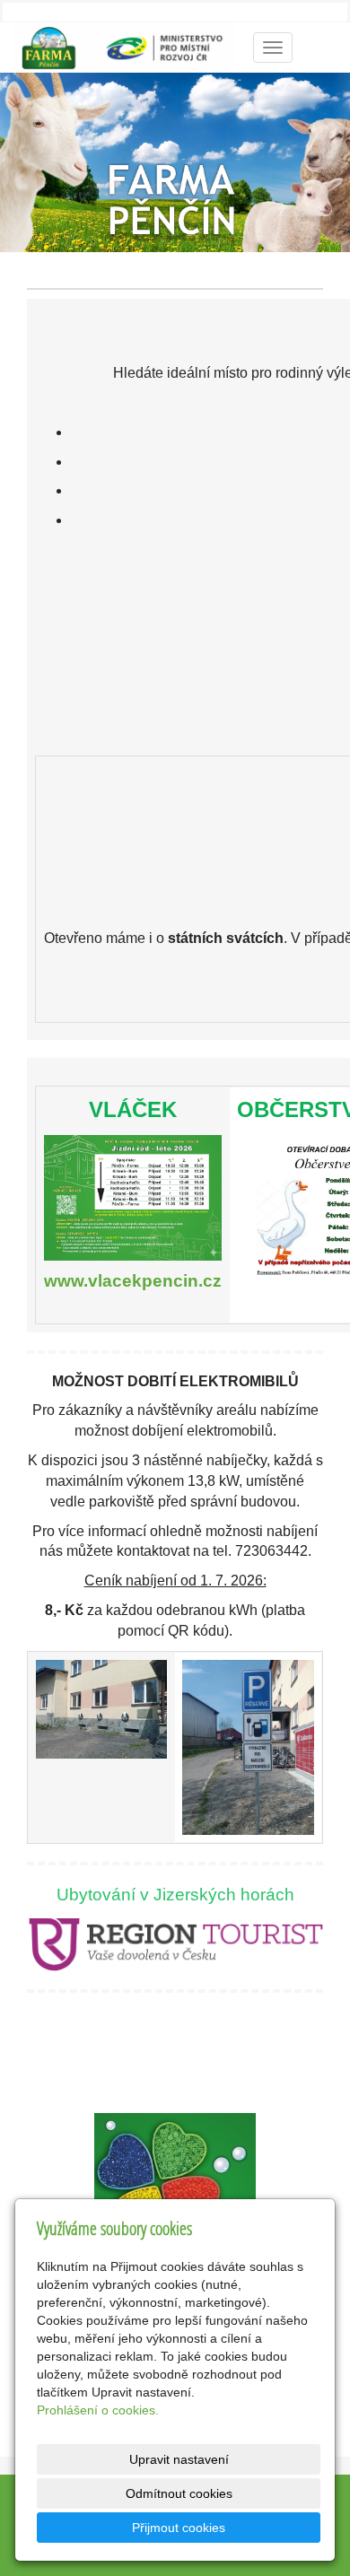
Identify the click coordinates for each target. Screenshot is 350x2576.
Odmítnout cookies (179, 2493)
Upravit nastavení (179, 2459)
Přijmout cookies (179, 2528)
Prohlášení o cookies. (98, 2410)
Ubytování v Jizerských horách (175, 1895)
